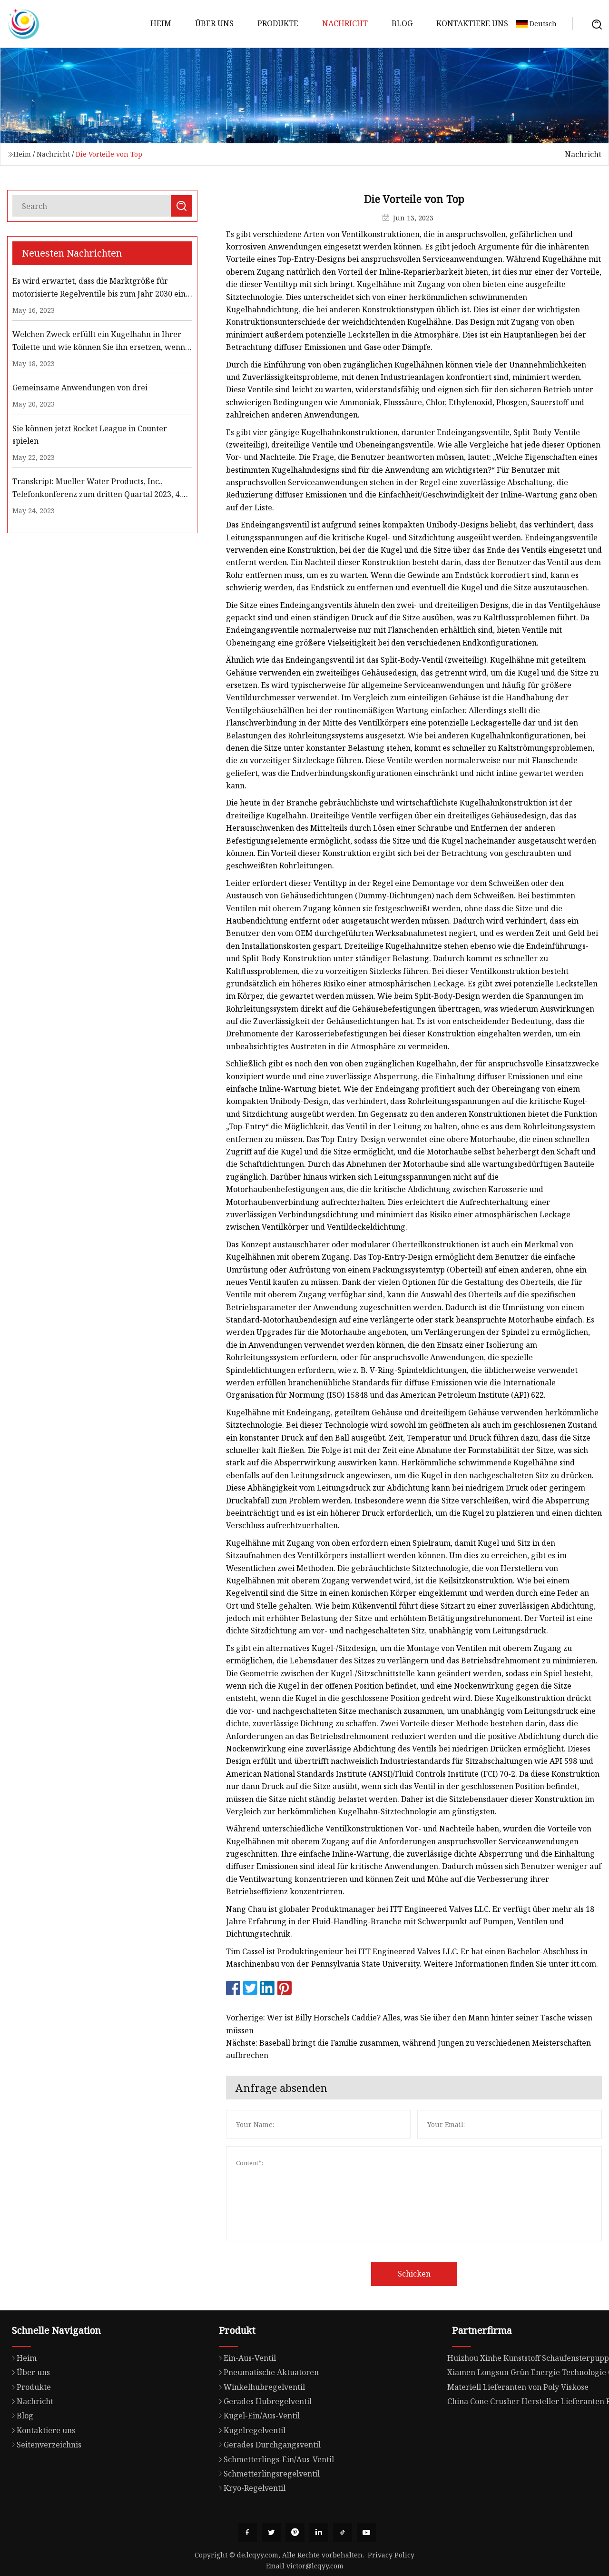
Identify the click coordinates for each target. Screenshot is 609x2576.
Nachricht (345, 23)
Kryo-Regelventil (255, 2488)
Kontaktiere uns (472, 23)
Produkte (278, 23)
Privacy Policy (391, 2555)
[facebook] (247, 2533)
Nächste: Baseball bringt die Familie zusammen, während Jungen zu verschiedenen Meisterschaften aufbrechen (408, 2049)
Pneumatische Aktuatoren (271, 2372)
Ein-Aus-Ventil (250, 2358)
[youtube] (366, 2533)
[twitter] (271, 2533)
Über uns (214, 23)
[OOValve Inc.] (24, 24)
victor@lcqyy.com (315, 2566)
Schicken (414, 2274)
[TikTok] (343, 2533)
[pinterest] (295, 2533)
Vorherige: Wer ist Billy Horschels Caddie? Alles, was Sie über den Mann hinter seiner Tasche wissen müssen (409, 2024)
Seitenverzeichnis (49, 2445)
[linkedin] (319, 2533)
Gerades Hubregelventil (268, 2401)
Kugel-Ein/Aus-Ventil (262, 2416)
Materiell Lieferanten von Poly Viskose (518, 2387)
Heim (161, 23)
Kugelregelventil (255, 2430)
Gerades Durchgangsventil (272, 2445)
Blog (402, 23)
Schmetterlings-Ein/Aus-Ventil (279, 2459)
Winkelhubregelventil (264, 2387)
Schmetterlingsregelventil (272, 2474)
